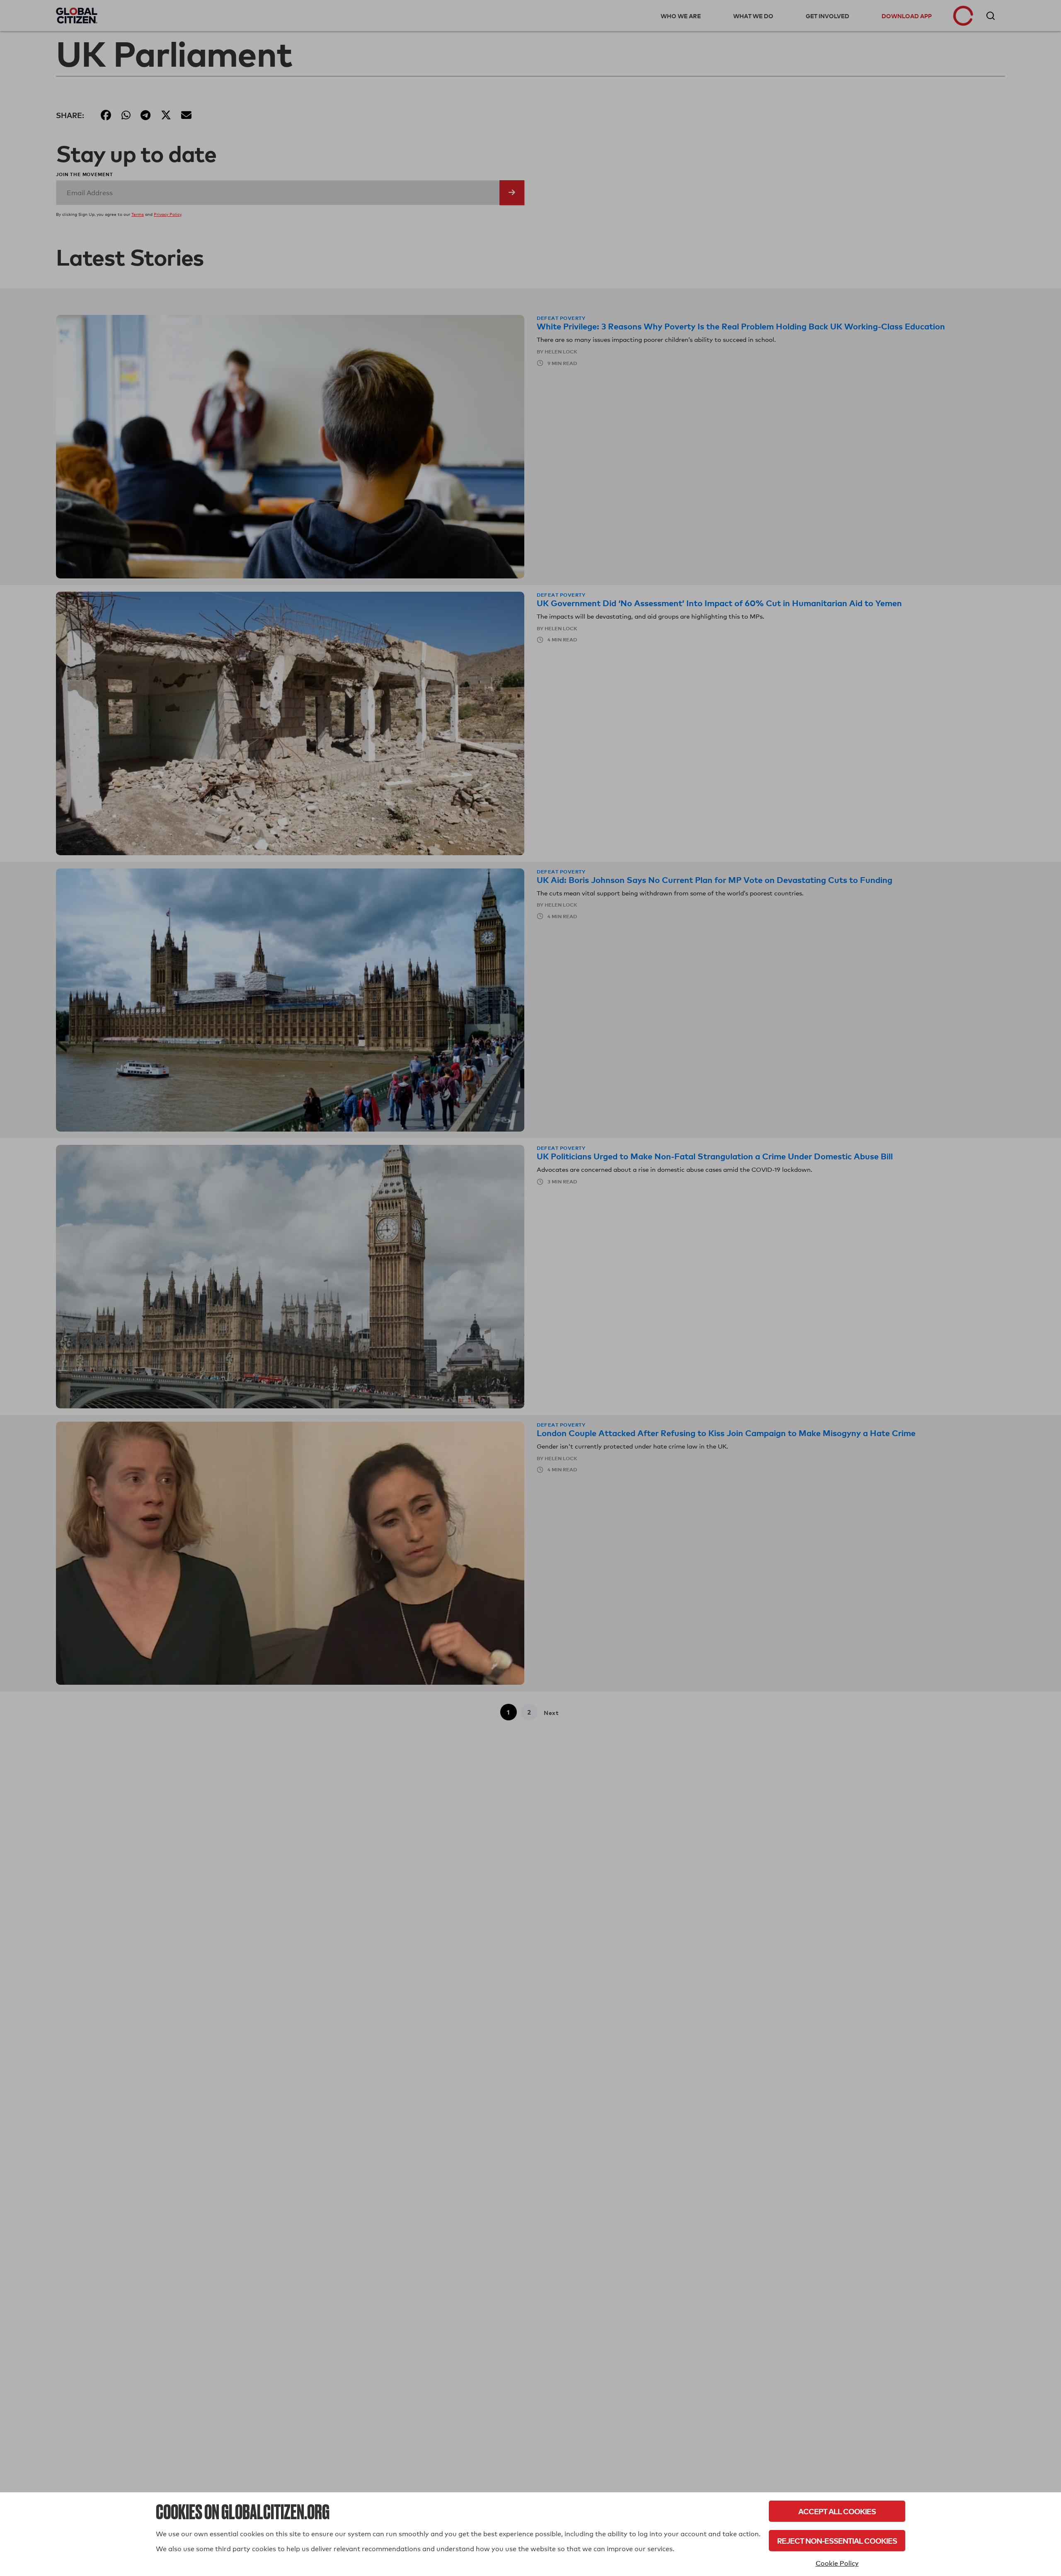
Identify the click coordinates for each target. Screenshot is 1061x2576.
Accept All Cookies (837, 2511)
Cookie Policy (837, 2563)
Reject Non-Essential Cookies (837, 2541)
